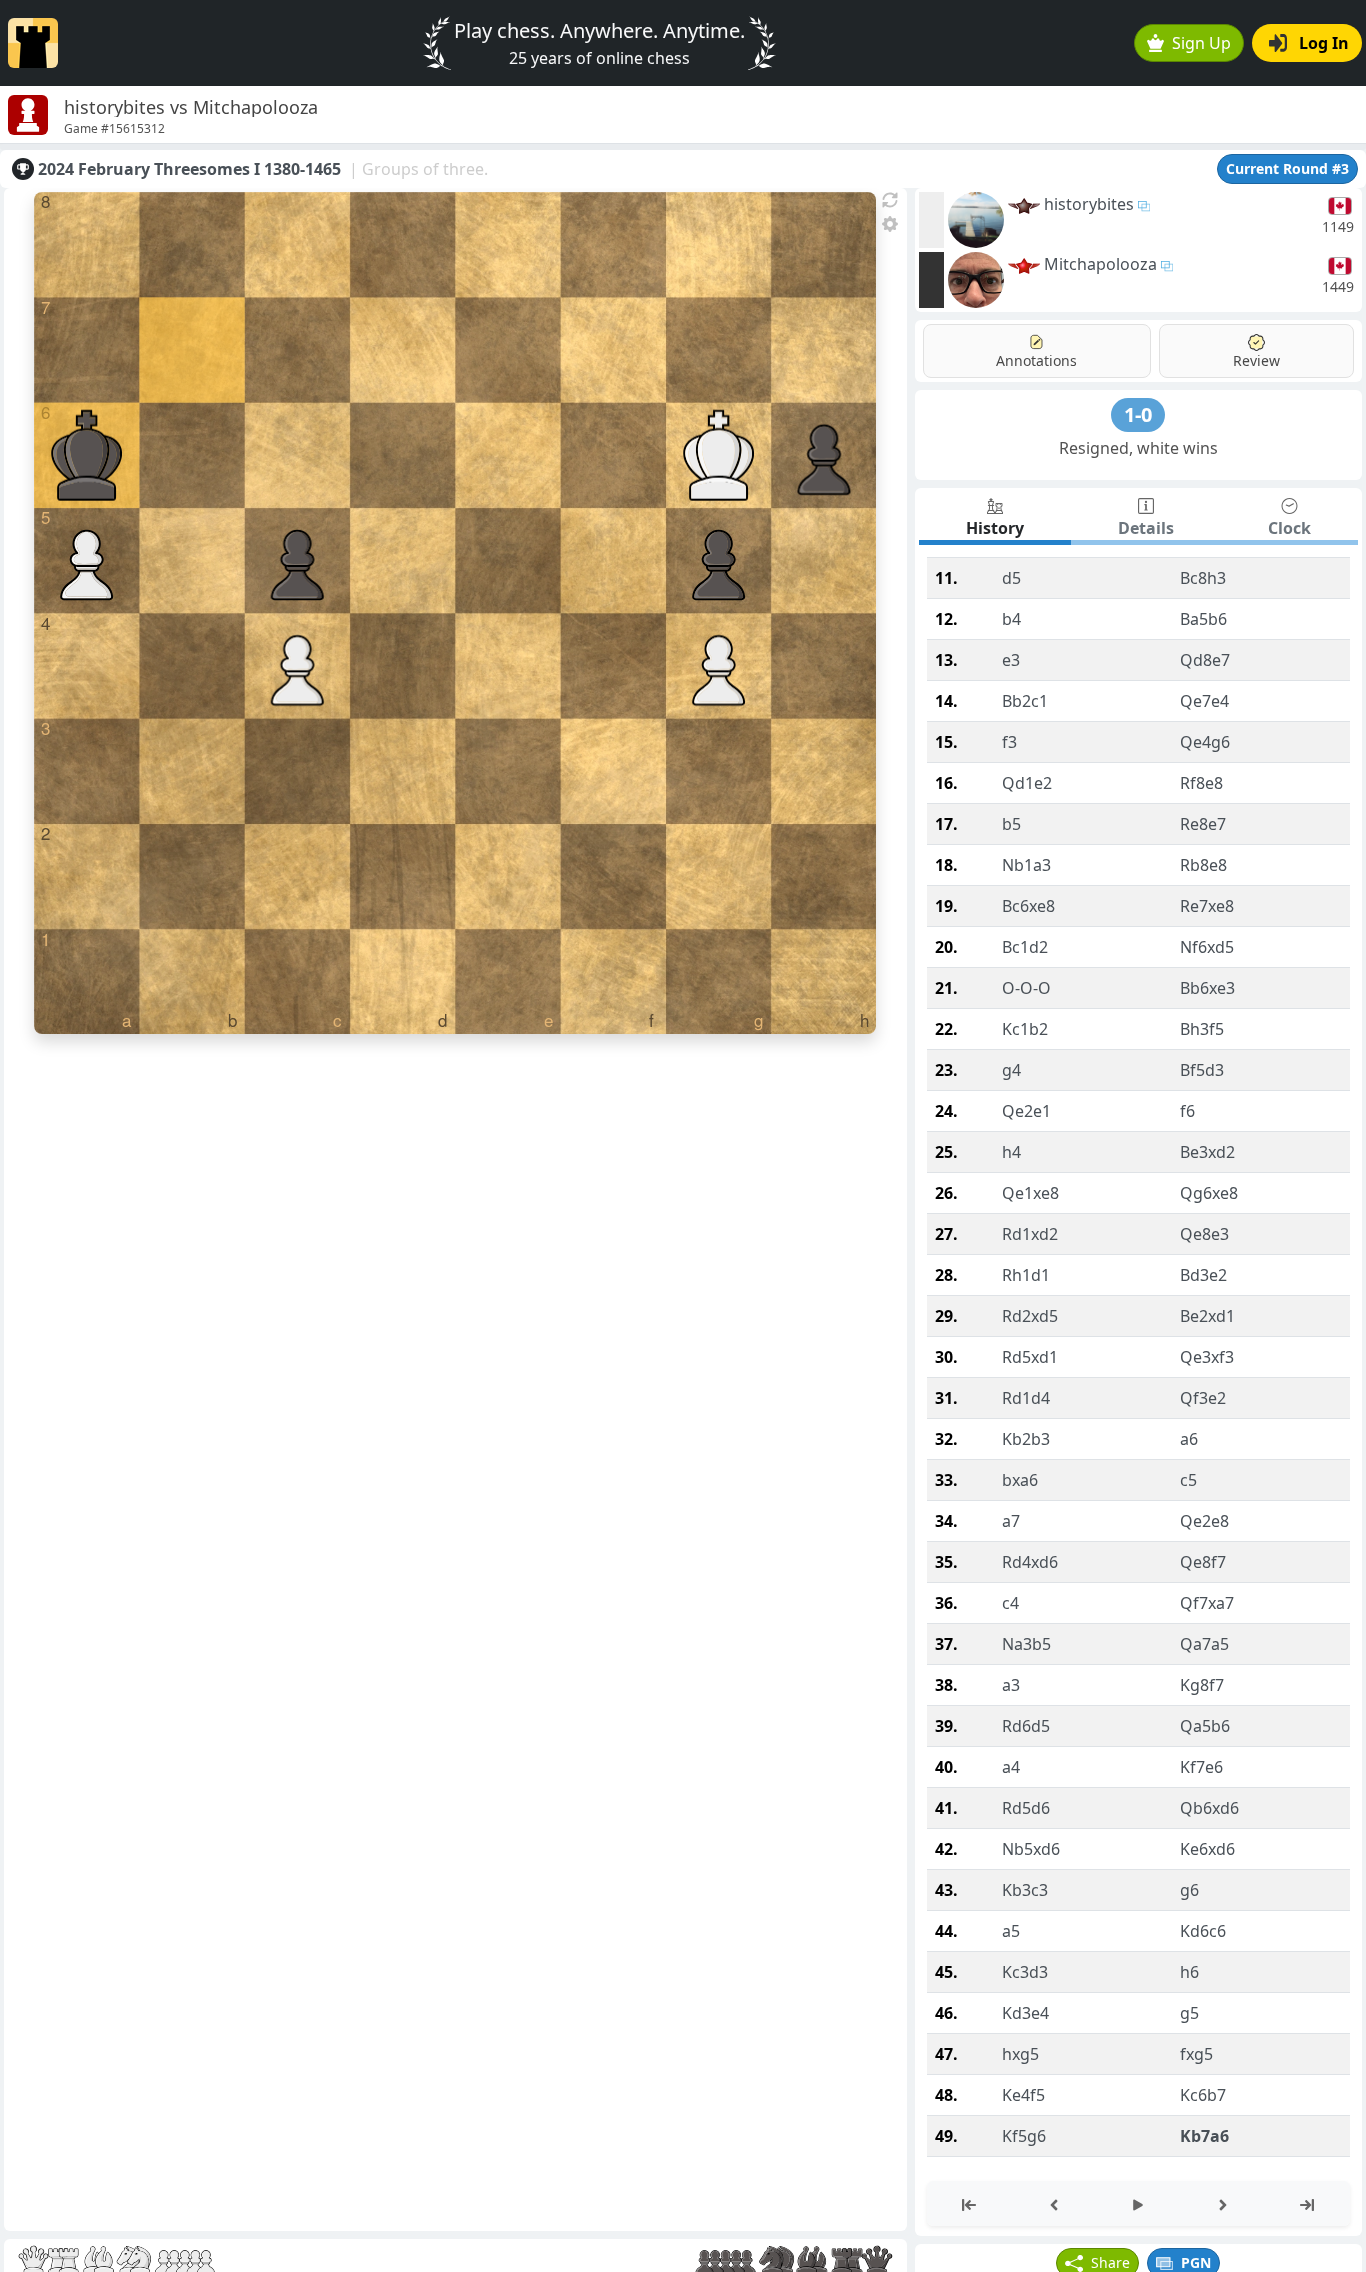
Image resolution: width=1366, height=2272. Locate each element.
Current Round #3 (1287, 168)
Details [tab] (1146, 528)
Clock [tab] (1289, 528)
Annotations (1036, 360)
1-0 (1138, 414)
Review (1256, 360)
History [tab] (995, 528)
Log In (1324, 43)
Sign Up (1201, 43)
